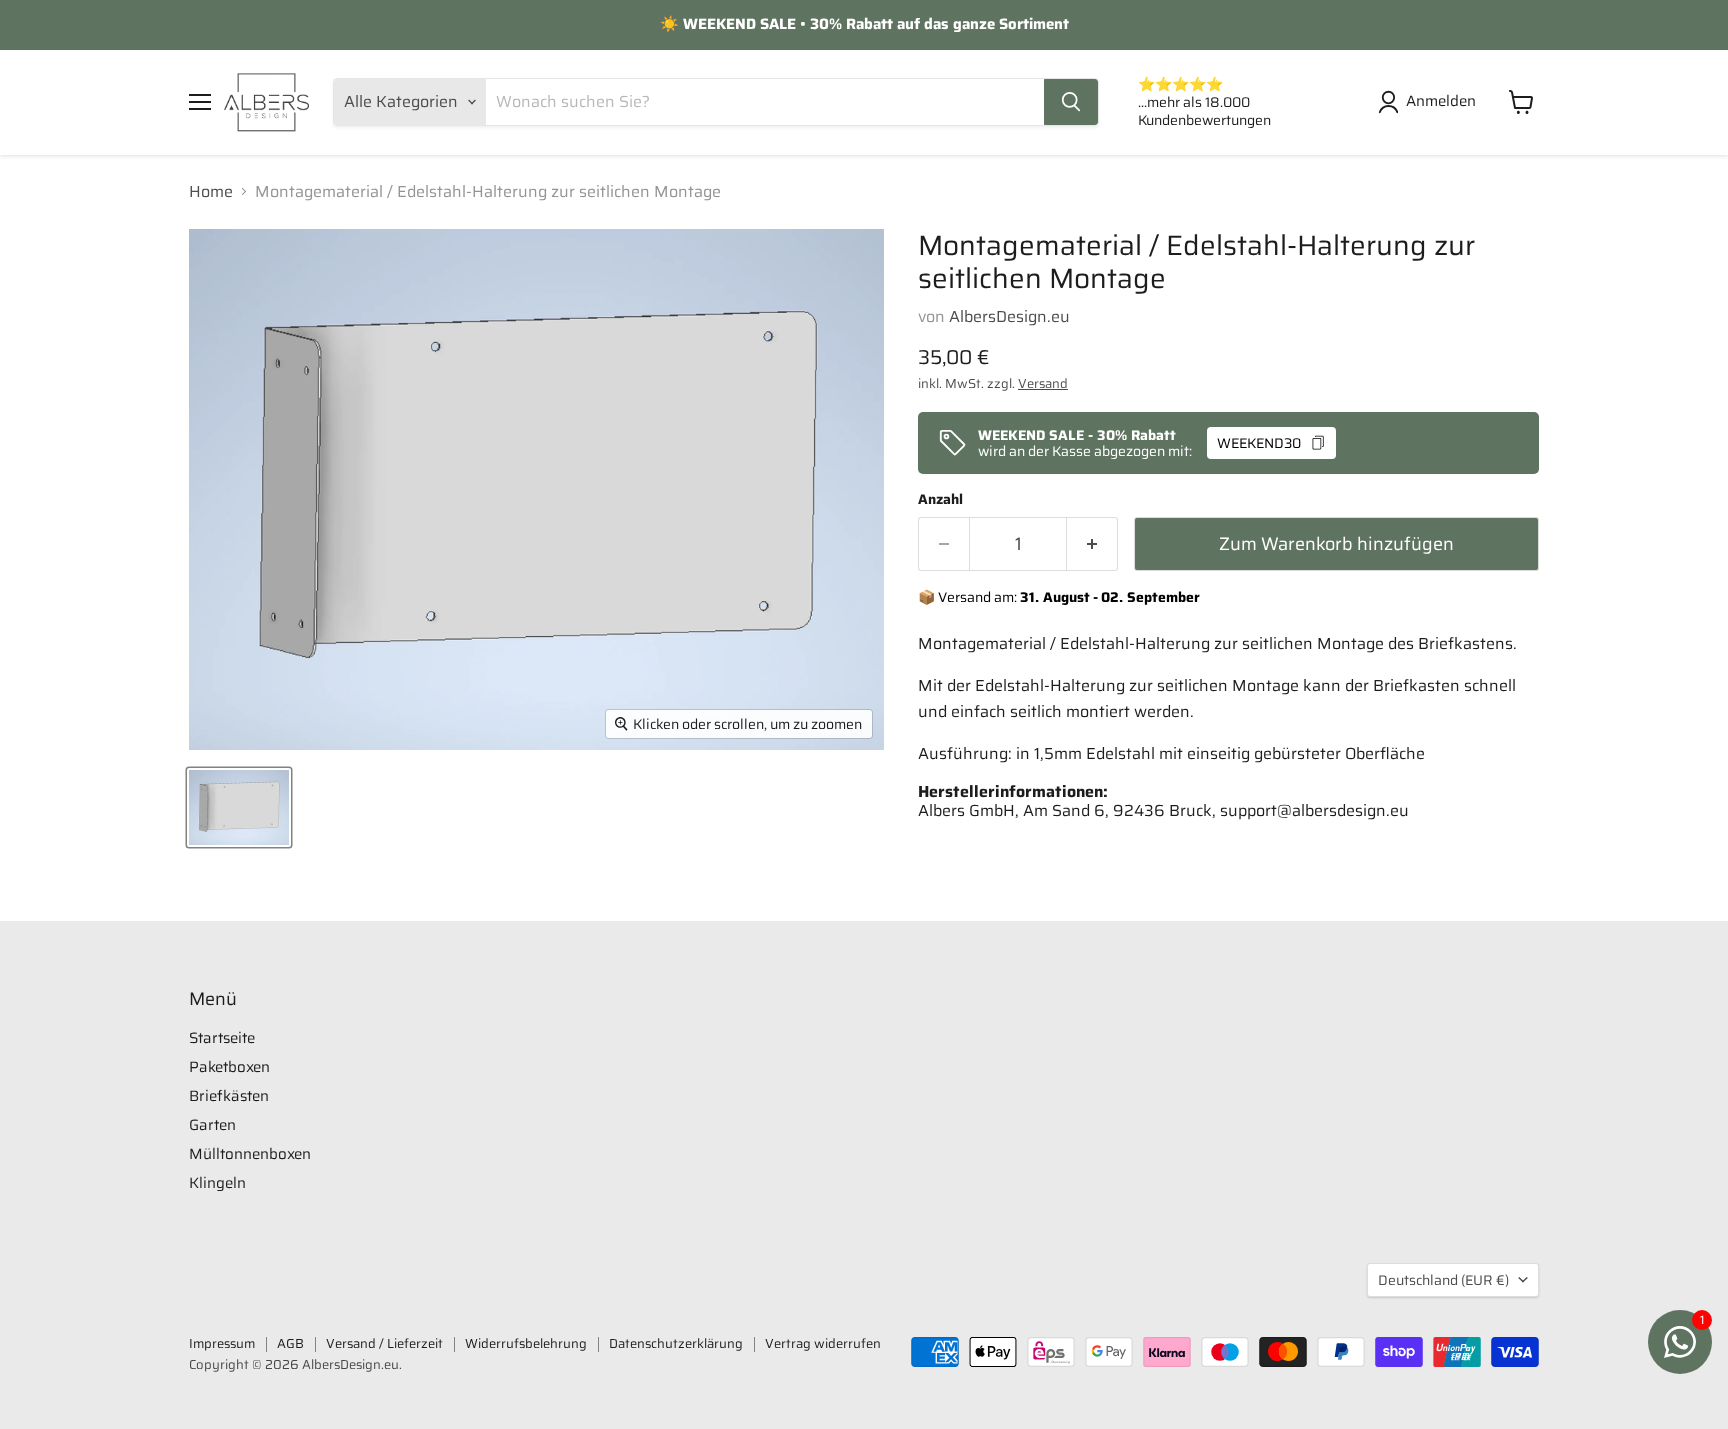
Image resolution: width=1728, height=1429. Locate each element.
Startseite (222, 1038)
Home (211, 192)
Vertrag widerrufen (823, 1343)
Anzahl (940, 499)
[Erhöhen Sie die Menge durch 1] (1092, 544)
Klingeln (217, 1183)
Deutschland (1443, 1280)
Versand (1043, 383)
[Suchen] (1071, 102)
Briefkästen (229, 1096)
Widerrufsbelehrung (526, 1343)
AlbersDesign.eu (1009, 316)
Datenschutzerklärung (676, 1343)
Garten (212, 1125)
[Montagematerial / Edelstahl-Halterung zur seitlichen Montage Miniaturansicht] (239, 807)
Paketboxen (229, 1067)
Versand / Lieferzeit (384, 1343)
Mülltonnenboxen (250, 1154)
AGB (290, 1343)
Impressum (222, 1343)
